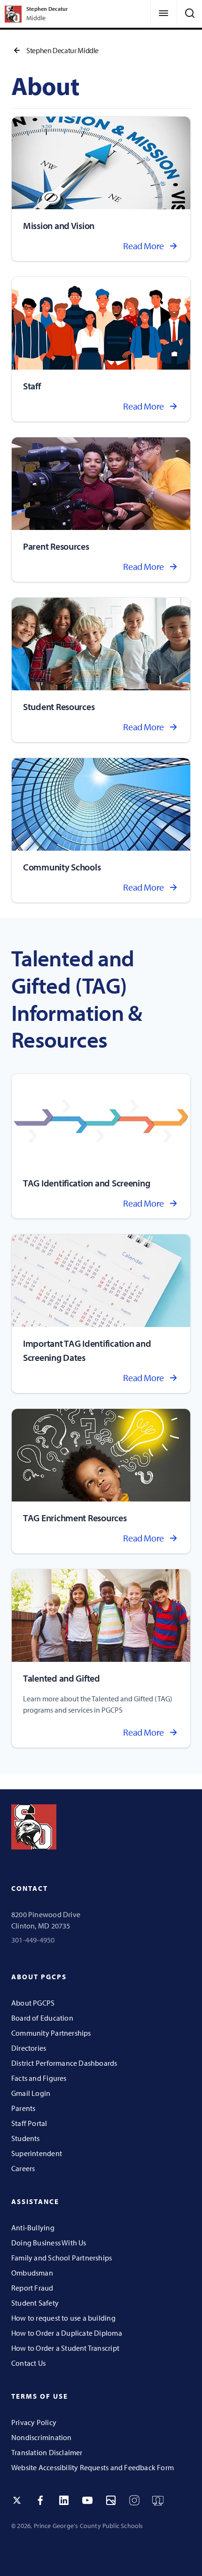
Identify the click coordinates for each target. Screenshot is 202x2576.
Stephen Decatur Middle (62, 50)
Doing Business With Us (49, 2243)
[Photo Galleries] (111, 2500)
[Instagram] (134, 2500)
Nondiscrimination (42, 2437)
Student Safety (35, 2303)
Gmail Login (31, 2093)
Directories (29, 2048)
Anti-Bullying (33, 2228)
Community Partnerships (51, 2033)
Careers (23, 2168)
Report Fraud (32, 2288)
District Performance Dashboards (64, 2063)
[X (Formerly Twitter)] (17, 2500)
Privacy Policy (34, 2422)
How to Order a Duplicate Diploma (67, 2333)
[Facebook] (40, 2500)
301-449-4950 (33, 1940)
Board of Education (42, 2018)
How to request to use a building (63, 2318)
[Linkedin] (64, 2500)
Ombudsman (32, 2273)
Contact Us (28, 2363)
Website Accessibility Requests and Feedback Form (93, 2467)
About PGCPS (33, 2003)
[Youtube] (87, 2500)
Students (26, 2138)
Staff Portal (29, 2123)
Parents (23, 2108)
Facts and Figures (39, 2078)
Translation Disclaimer (47, 2452)
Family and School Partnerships (62, 2258)
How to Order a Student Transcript (65, 2348)
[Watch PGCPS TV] (158, 2500)
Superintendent (37, 2153)
